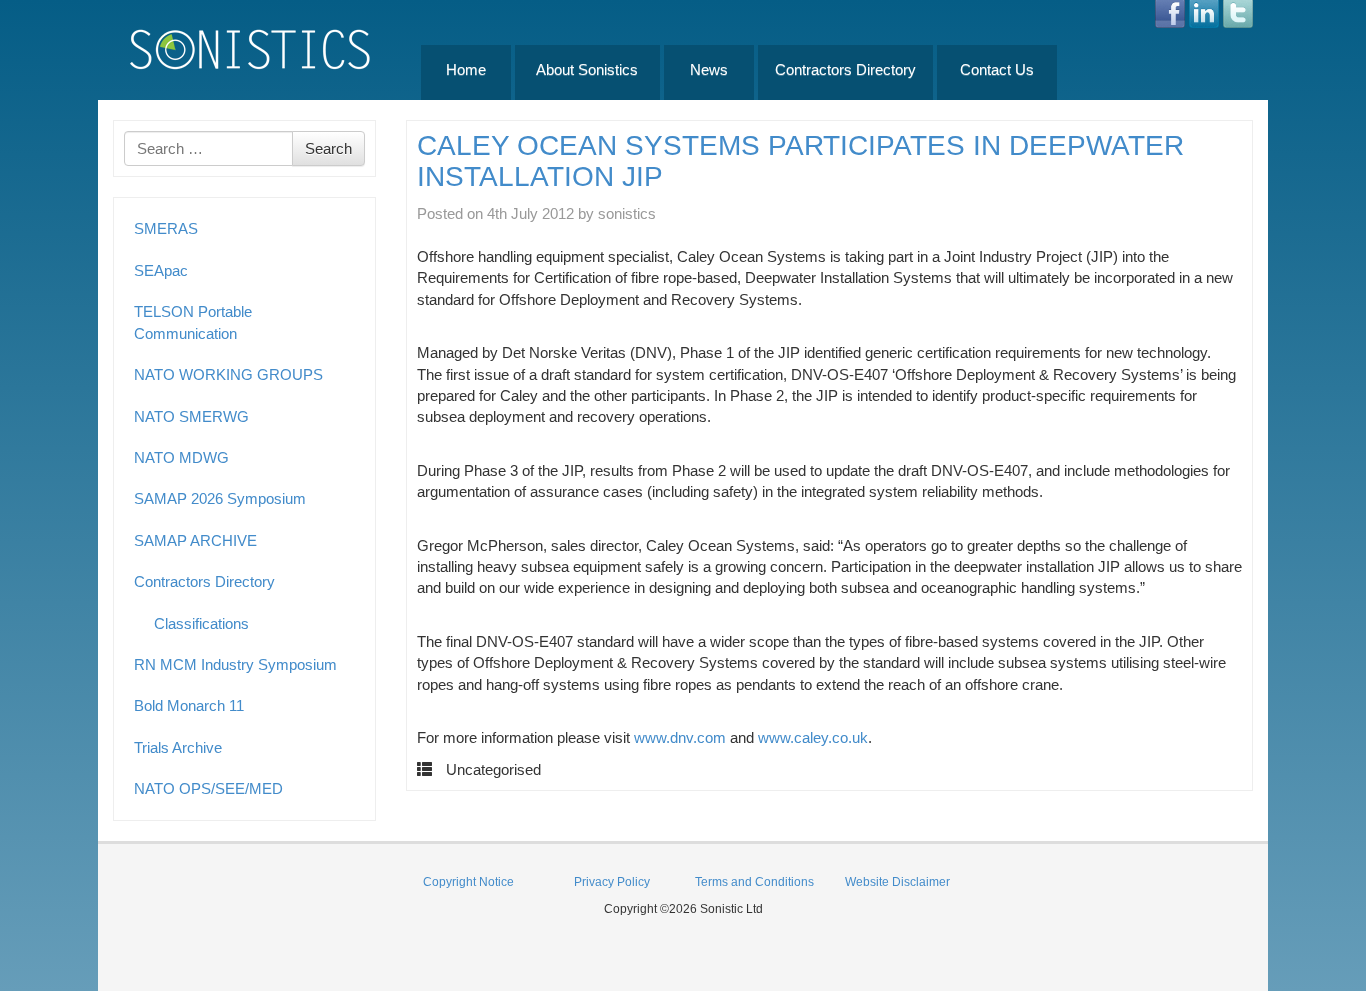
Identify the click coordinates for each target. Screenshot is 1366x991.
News (709, 69)
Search (328, 148)
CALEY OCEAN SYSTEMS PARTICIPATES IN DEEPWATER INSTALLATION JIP (800, 161)
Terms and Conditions (754, 882)
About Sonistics (587, 69)
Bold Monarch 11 (189, 705)
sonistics (627, 213)
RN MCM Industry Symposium (235, 664)
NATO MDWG (181, 457)
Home (466, 69)
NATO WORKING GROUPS (228, 374)
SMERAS (166, 228)
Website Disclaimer (897, 882)
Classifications (201, 623)
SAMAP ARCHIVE (195, 540)
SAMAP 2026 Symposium (220, 498)
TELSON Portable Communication (193, 322)
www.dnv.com (680, 737)
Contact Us (997, 69)
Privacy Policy (612, 882)
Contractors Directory (845, 69)
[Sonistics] (251, 48)
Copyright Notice (468, 882)
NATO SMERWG (191, 416)
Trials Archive (178, 747)
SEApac (161, 270)
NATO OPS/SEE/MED (208, 788)
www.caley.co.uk (813, 737)
